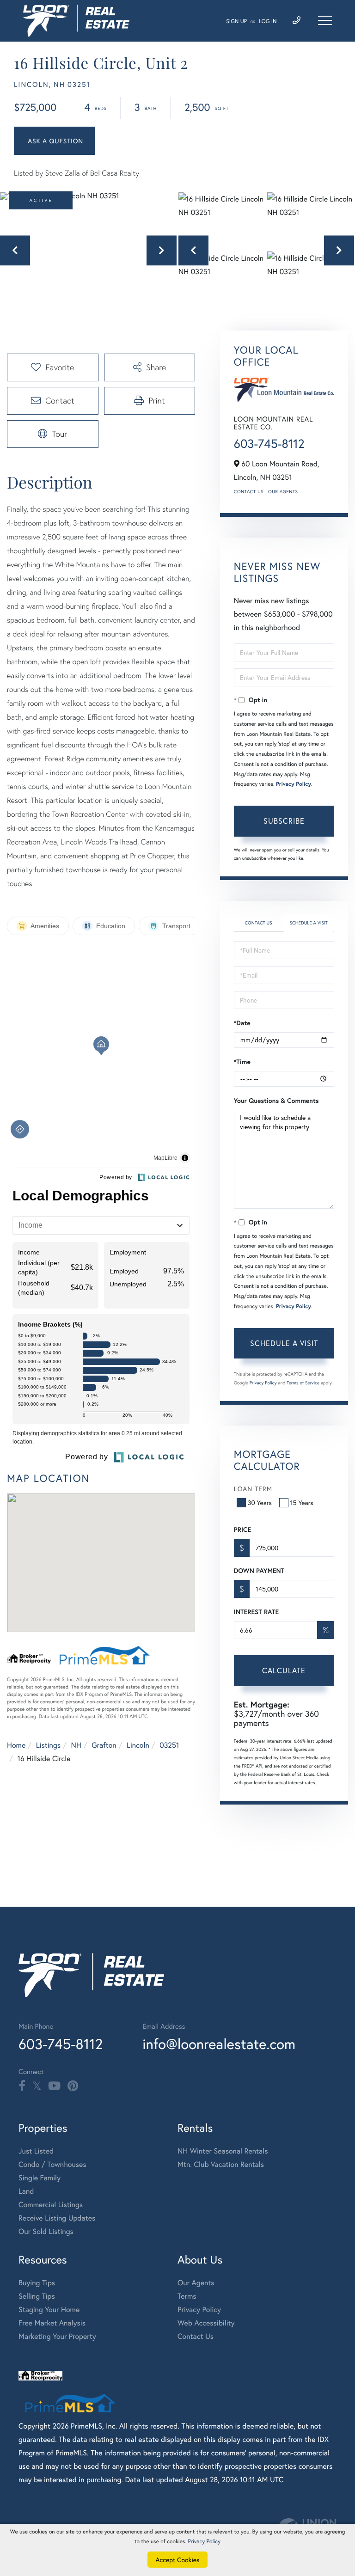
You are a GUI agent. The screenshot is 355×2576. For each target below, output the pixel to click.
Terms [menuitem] (187, 2296)
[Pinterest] (73, 2086)
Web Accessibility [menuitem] (206, 2323)
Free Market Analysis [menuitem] (52, 2323)
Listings (48, 1745)
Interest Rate (256, 1612)
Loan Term (253, 1489)
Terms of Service (303, 1383)
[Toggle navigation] (325, 20)
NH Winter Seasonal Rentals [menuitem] (223, 2151)
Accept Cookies (178, 2560)
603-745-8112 (269, 444)
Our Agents (283, 492)
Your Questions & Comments (276, 1101)
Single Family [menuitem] (40, 2178)
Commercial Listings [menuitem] (51, 2205)
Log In (268, 21)
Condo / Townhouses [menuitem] (52, 2164)
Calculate (284, 1670)
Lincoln (138, 1745)
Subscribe (284, 821)
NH (76, 1745)
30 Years (260, 1502)
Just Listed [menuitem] (36, 2151)
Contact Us (249, 492)
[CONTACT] (54, 141)
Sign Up (236, 21)
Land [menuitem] (26, 2191)
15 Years (302, 1502)
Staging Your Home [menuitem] (49, 2310)
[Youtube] (54, 2086)
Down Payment (259, 1571)
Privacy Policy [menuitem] (199, 2310)
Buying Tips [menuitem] (37, 2283)
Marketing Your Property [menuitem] (57, 2336)
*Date (242, 1023)
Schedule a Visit (309, 923)
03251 (169, 1745)
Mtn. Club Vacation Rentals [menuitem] (221, 2164)
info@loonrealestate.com (219, 2044)
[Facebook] (22, 2086)
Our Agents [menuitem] (196, 2283)
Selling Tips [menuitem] (37, 2296)
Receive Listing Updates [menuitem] (57, 2218)
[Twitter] (37, 2086)
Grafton (104, 1745)
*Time (242, 1062)
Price (242, 1530)
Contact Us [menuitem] (196, 2336)
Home (16, 1745)
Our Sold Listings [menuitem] (46, 2231)
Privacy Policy (294, 784)
